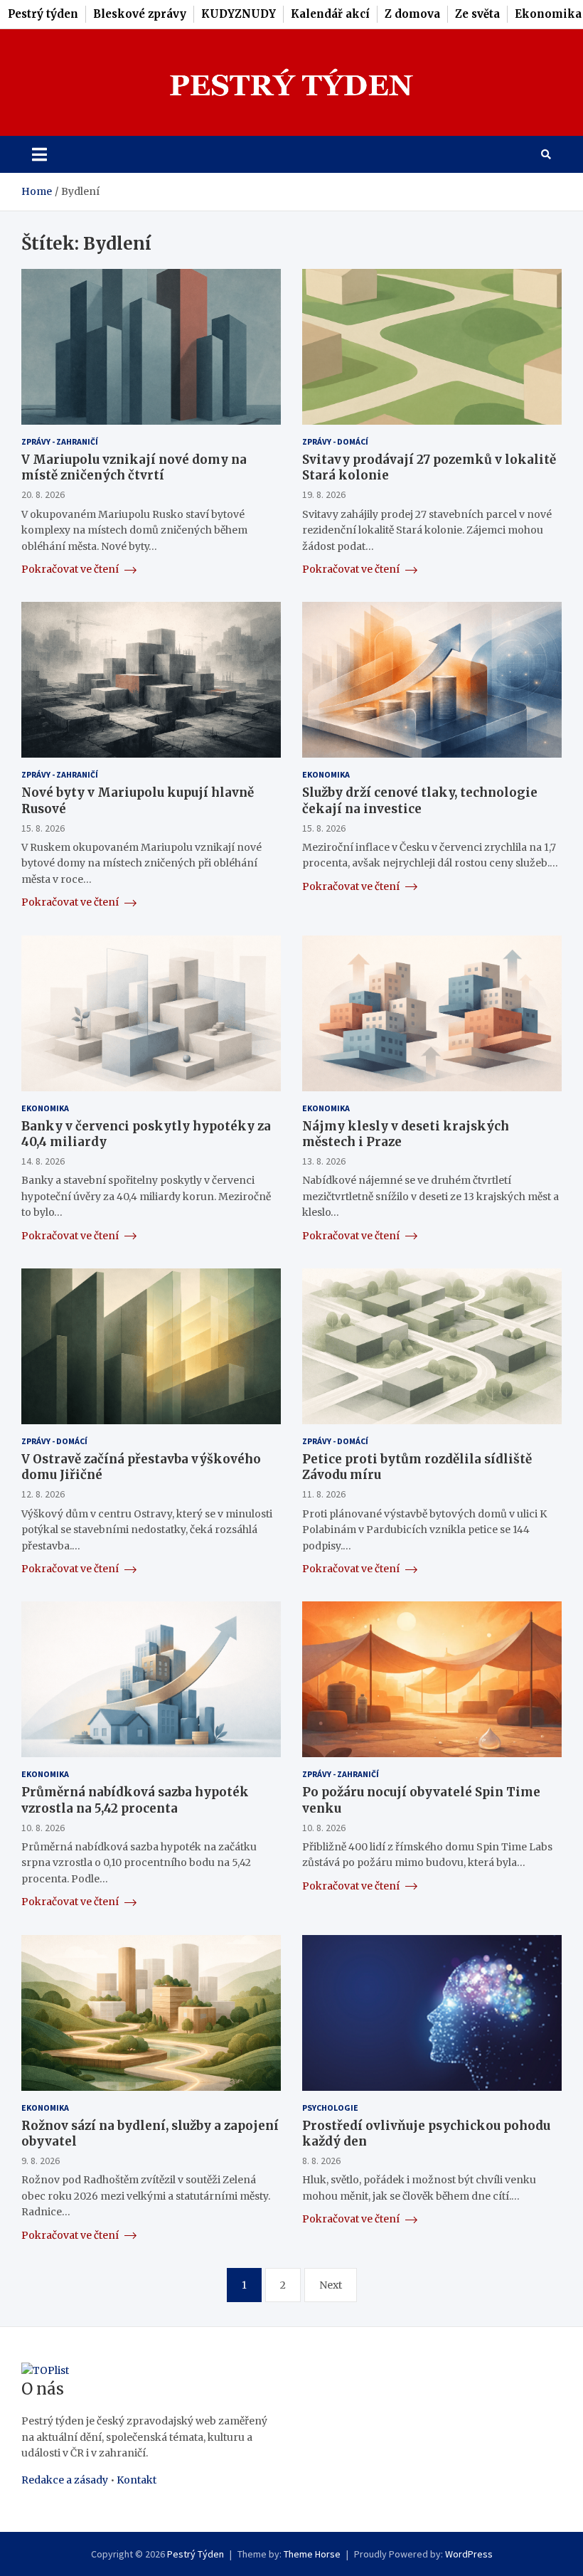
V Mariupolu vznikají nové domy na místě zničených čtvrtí (134, 467)
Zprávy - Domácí (335, 441)
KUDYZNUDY (239, 14)
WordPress (469, 2554)
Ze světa (477, 14)
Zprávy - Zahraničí (60, 441)
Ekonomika (548, 14)
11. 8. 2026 (324, 1494)
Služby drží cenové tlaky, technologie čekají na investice (420, 800)
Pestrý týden (43, 14)
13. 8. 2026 (324, 1161)
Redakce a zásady (65, 2480)
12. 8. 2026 (43, 1494)
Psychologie (330, 2108)
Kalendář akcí (330, 14)
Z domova (412, 14)
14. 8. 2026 (43, 1161)
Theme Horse (312, 2554)
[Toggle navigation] (39, 154)
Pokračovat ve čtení (71, 569)
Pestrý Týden (196, 2554)
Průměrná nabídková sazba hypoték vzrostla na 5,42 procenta (135, 1800)
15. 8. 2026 (43, 828)
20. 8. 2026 (43, 494)
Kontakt (137, 2480)
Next (331, 2285)
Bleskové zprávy (140, 14)
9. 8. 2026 (41, 2161)
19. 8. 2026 (324, 494)
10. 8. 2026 (43, 1828)
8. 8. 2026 (321, 2161)
